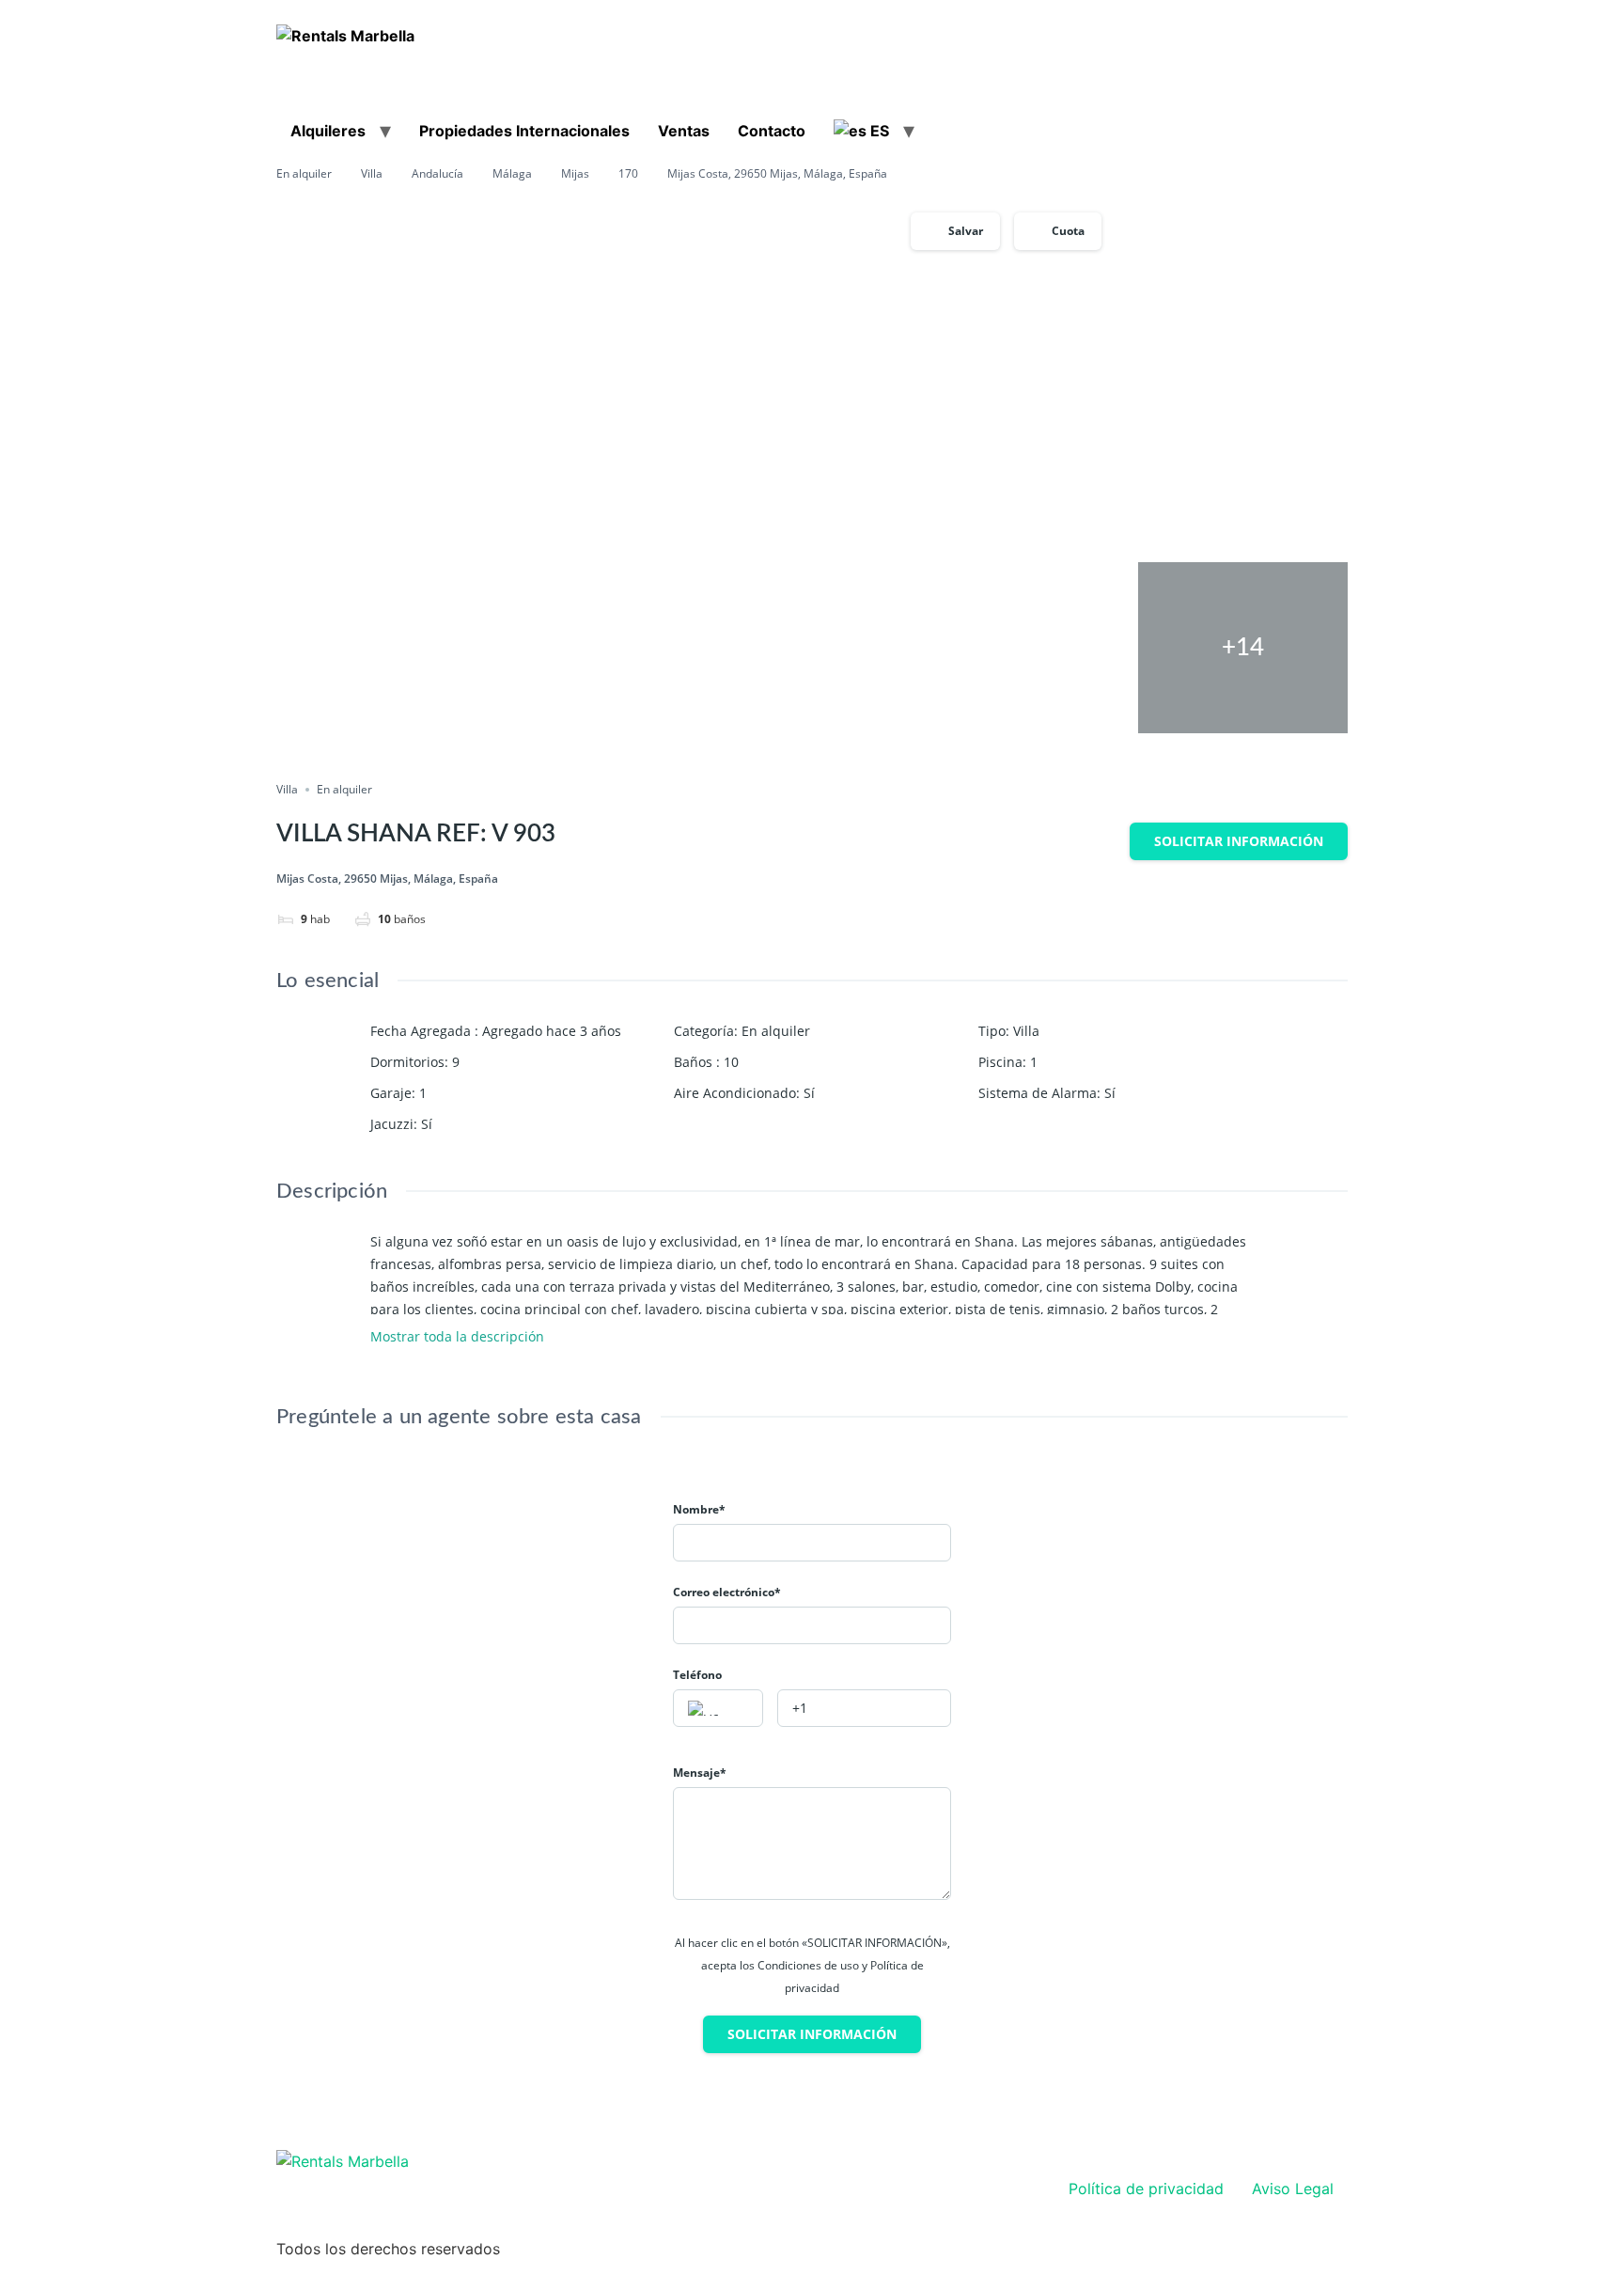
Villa (372, 173)
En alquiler (304, 173)
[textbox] (718, 1709)
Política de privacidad (1146, 2189)
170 (628, 173)
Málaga (512, 173)
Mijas (575, 173)
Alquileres (328, 131)
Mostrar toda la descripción (459, 1337)
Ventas (684, 131)
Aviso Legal (1293, 2189)
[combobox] (718, 1708)
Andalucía (437, 173)
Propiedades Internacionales (524, 131)
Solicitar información (1239, 841)
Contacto (772, 131)
